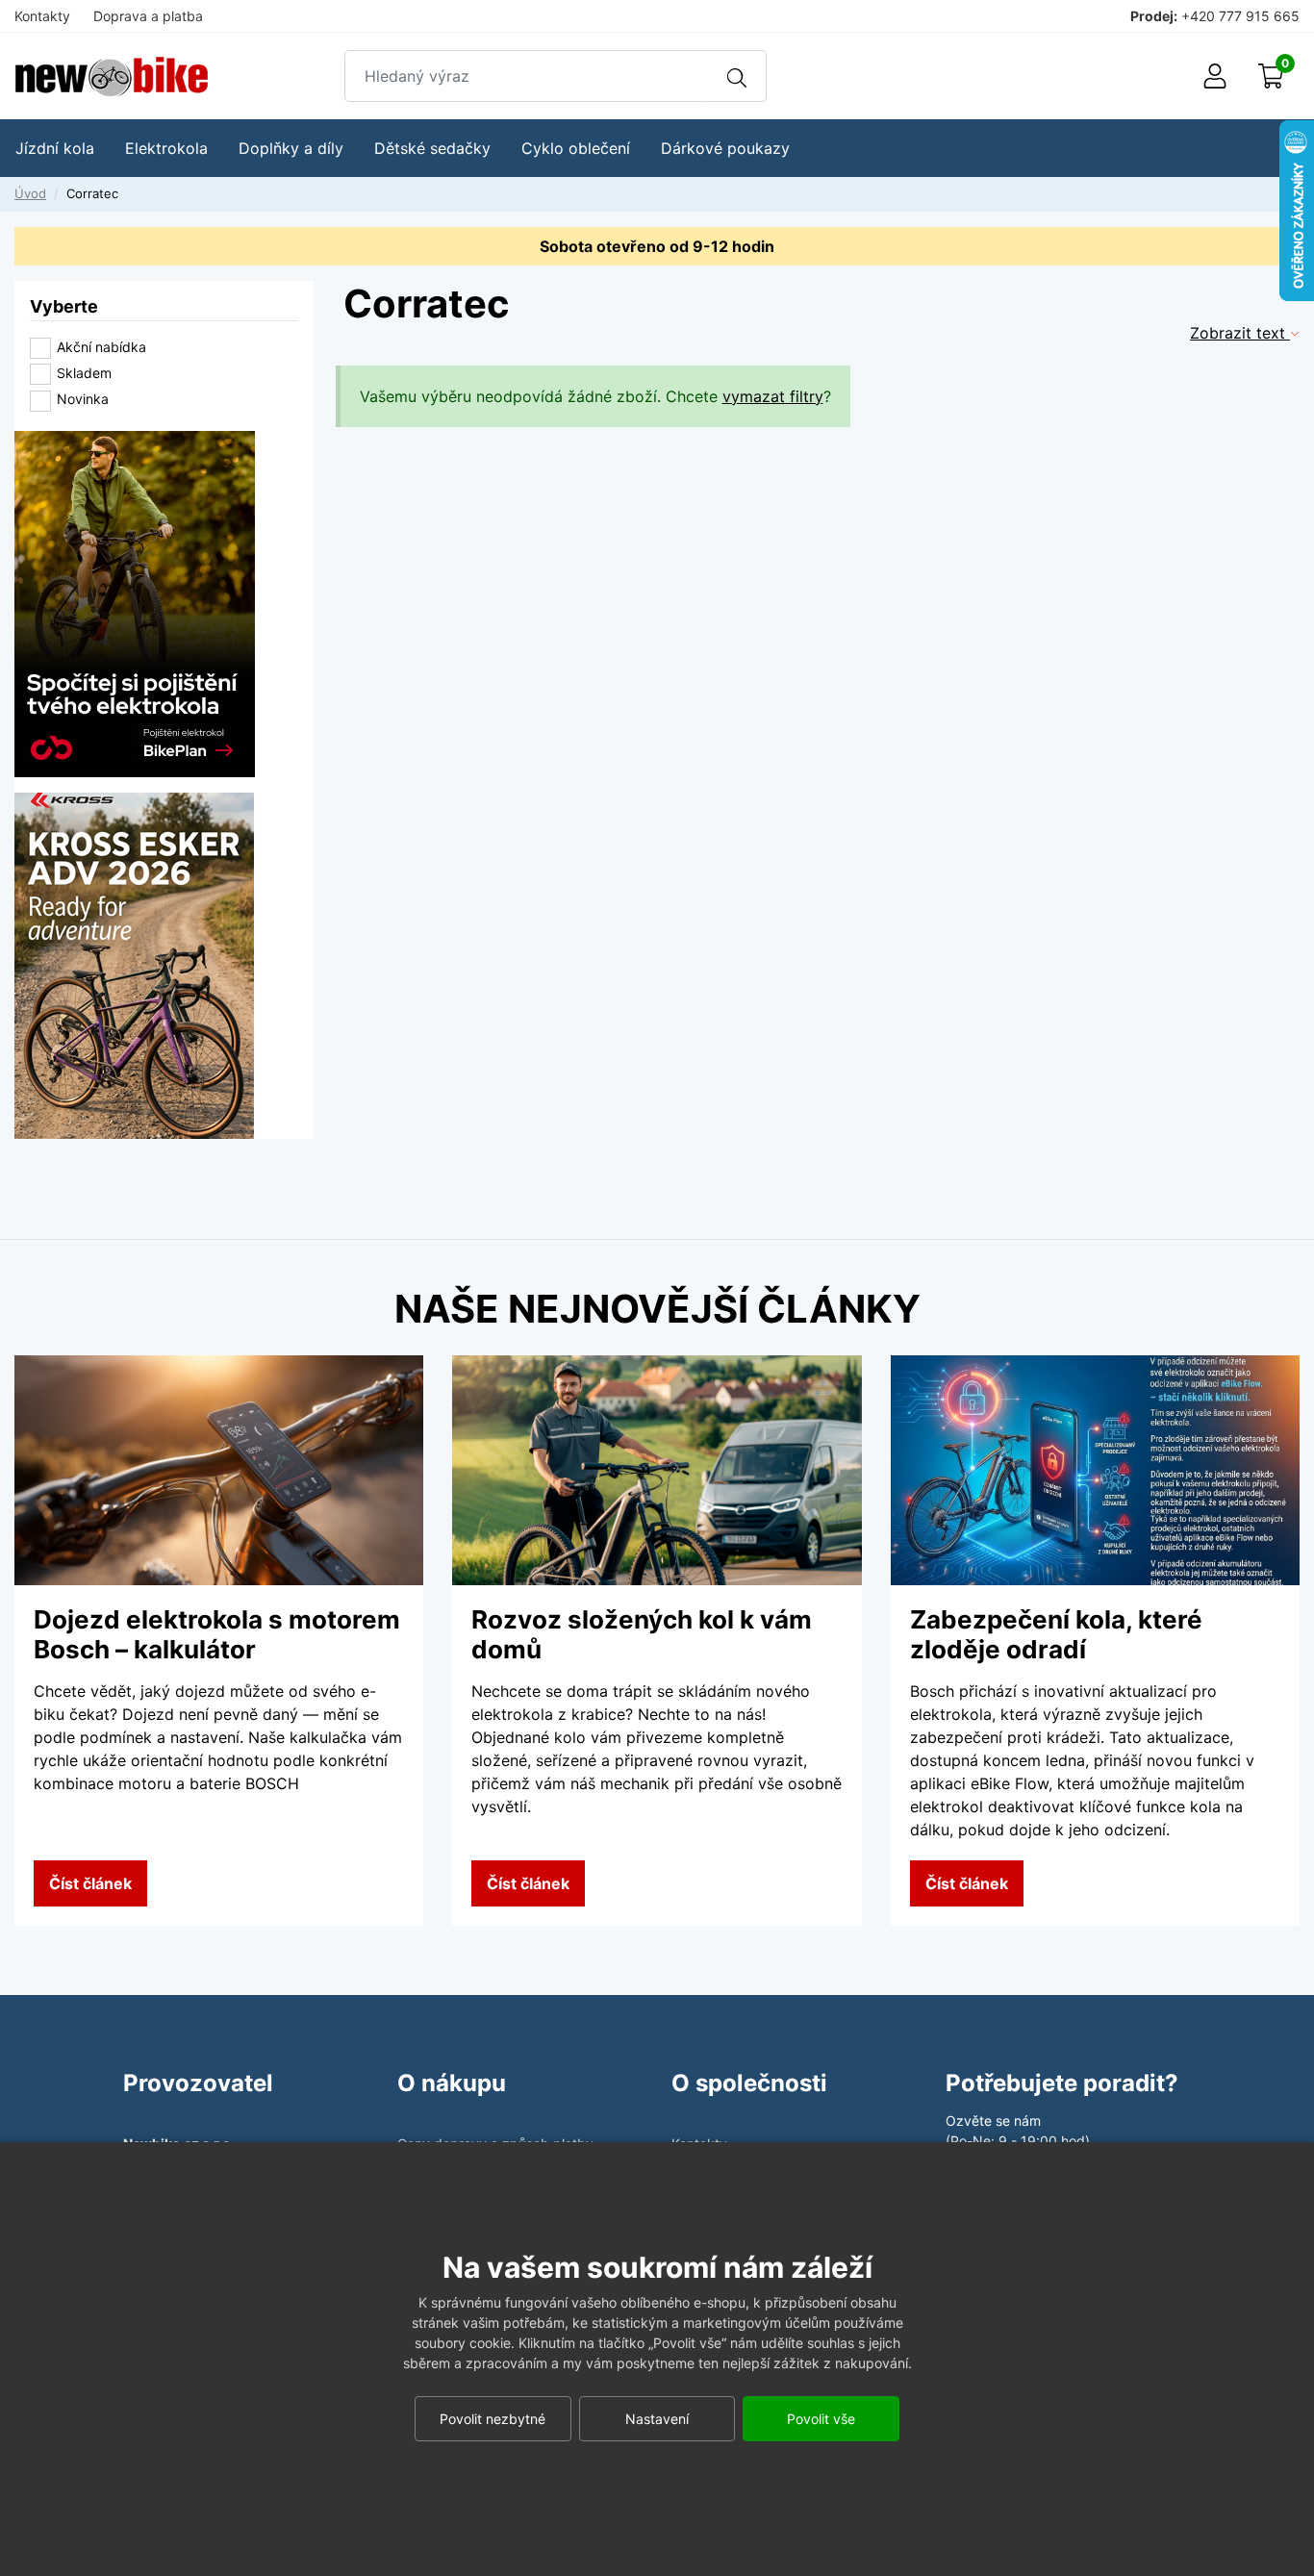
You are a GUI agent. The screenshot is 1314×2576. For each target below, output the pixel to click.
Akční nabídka (101, 347)
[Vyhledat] (737, 76)
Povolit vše (821, 2419)
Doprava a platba (148, 16)
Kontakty (42, 16)
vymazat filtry (773, 396)
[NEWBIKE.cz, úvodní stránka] (112, 76)
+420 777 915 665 (1240, 16)
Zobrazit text (1240, 333)
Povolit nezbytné (493, 2419)
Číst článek (90, 1883)
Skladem (84, 373)
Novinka (83, 399)
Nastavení (657, 2419)
